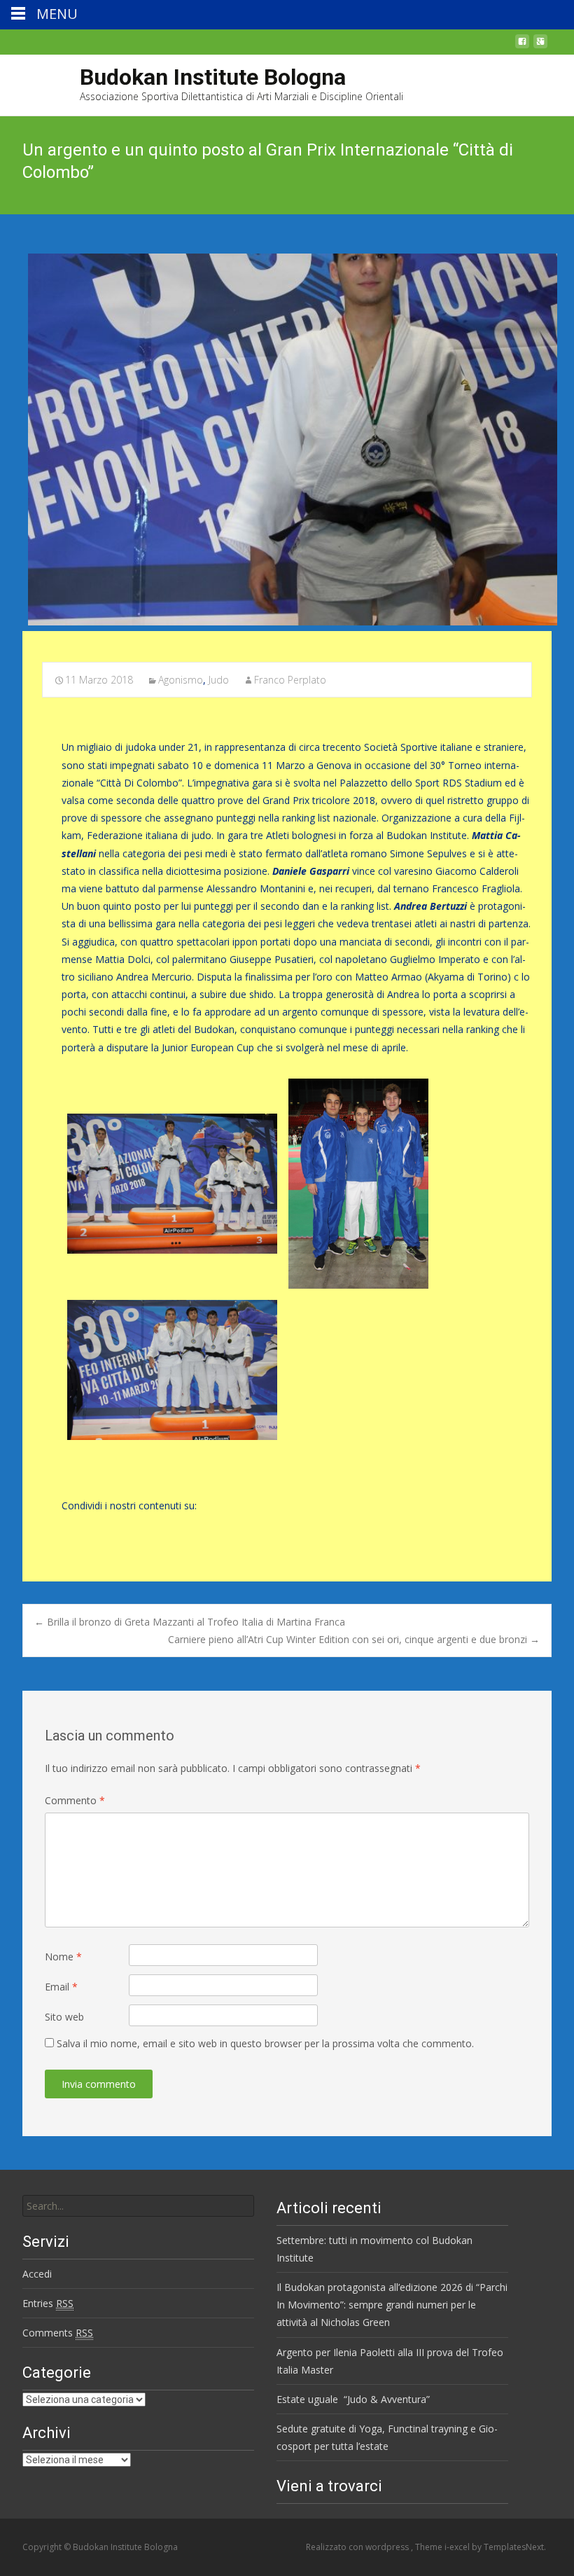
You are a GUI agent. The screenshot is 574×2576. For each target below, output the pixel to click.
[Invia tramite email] (118, 1527)
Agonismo (181, 680)
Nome (63, 1957)
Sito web (64, 2017)
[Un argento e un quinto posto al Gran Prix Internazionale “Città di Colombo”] (287, 439)
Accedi (37, 2274)
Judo (219, 680)
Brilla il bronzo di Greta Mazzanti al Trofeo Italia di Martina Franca (190, 1622)
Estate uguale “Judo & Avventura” (353, 2399)
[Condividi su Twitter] (94, 1527)
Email (61, 1987)
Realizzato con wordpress (358, 2547)
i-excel (458, 2547)
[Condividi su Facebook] (70, 1527)
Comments (58, 2333)
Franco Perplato (290, 680)
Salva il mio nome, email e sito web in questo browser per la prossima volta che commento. (265, 2043)
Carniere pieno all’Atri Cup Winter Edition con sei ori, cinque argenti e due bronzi (354, 1639)
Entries (48, 2303)
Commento (75, 1800)
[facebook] (522, 45)
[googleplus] (540, 45)
